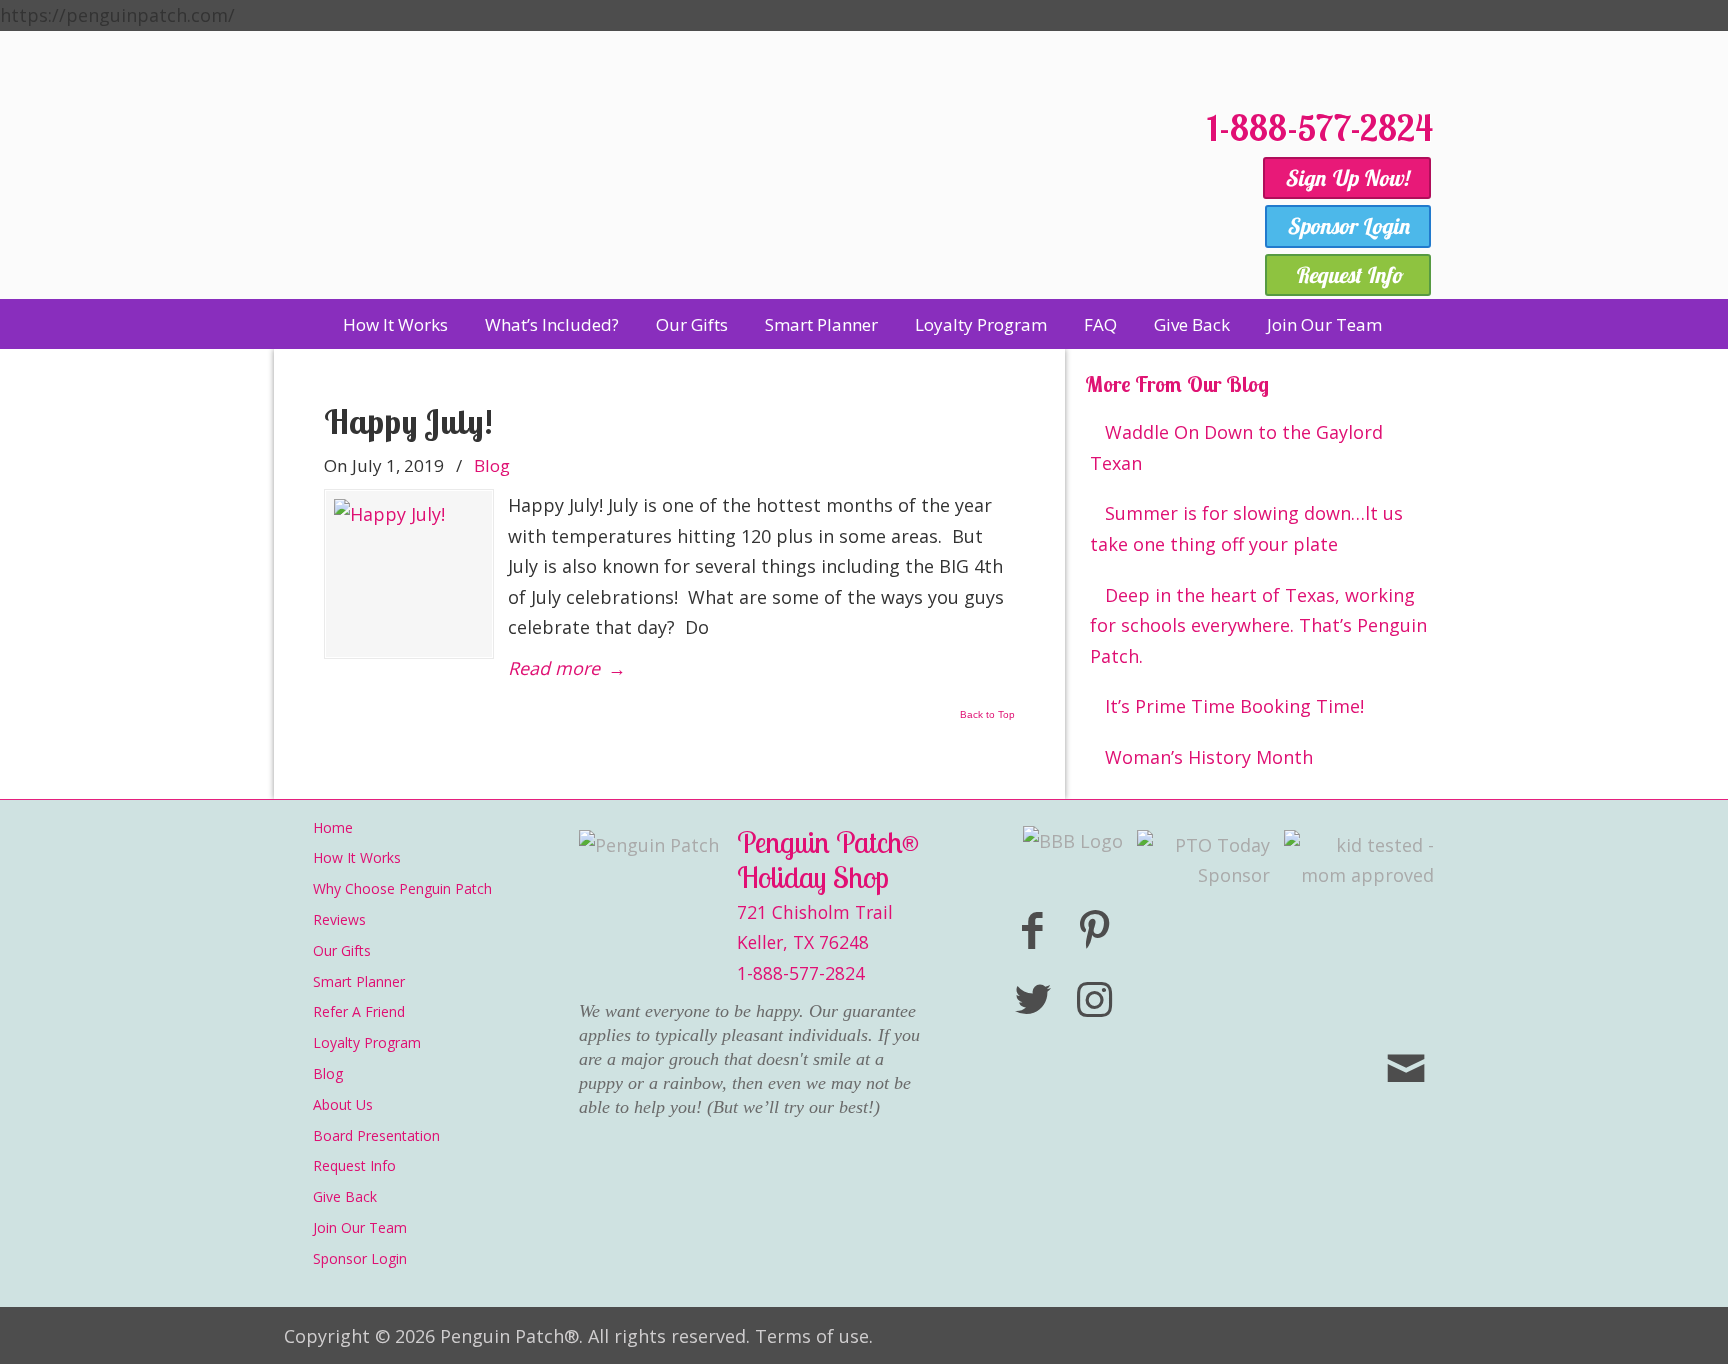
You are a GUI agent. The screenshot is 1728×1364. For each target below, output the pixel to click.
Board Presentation (376, 1135)
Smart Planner (359, 981)
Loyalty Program (367, 1042)
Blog (492, 465)
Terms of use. (814, 1336)
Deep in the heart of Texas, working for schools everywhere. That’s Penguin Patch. (1258, 625)
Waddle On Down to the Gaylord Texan (1236, 447)
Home (333, 827)
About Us (343, 1104)
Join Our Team (360, 1227)
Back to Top (987, 715)
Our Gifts (342, 950)
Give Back (345, 1196)
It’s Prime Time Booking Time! (1234, 706)
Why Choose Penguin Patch (402, 888)
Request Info (354, 1165)
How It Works (357, 857)
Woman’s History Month (1209, 757)
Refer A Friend (359, 1011)
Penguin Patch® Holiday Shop (734, 192)
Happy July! (408, 421)
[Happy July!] (409, 574)
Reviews (339, 919)
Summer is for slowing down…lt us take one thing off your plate (1246, 528)
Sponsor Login (360, 1258)
